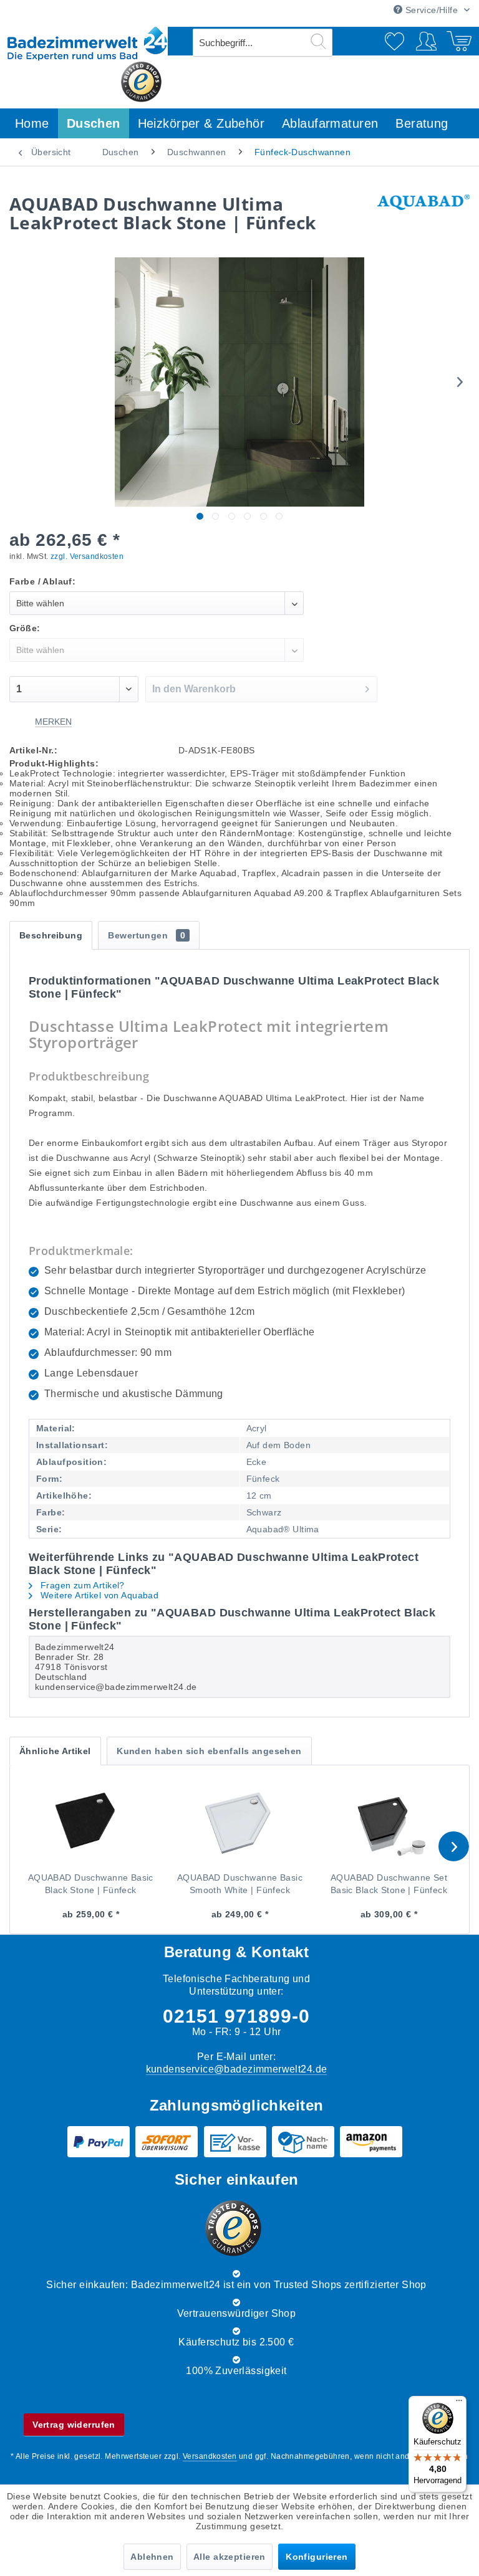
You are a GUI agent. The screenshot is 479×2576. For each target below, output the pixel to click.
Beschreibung (51, 935)
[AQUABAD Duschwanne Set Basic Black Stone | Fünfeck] (389, 1821)
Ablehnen (152, 2557)
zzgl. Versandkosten (87, 556)
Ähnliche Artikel (55, 1751)
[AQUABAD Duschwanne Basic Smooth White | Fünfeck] (240, 1821)
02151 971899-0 (236, 2016)
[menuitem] (263, 43)
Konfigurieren (317, 2557)
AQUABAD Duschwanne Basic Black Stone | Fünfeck (91, 1884)
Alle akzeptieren (230, 2557)
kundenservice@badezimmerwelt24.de (237, 2069)
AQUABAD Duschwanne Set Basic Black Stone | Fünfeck (389, 1884)
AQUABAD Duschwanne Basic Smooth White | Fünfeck (240, 1884)
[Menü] (459, 2403)
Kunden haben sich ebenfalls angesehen (209, 1751)
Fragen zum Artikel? (81, 1585)
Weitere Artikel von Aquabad (98, 1595)
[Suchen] (318, 41)
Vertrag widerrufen (74, 2425)
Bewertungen (146, 935)
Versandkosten (210, 2456)
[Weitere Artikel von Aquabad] (423, 216)
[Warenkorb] (459, 41)
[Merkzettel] (397, 41)
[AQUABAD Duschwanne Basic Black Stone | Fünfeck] (91, 1821)
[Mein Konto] (428, 41)
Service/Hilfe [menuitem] (431, 10)
